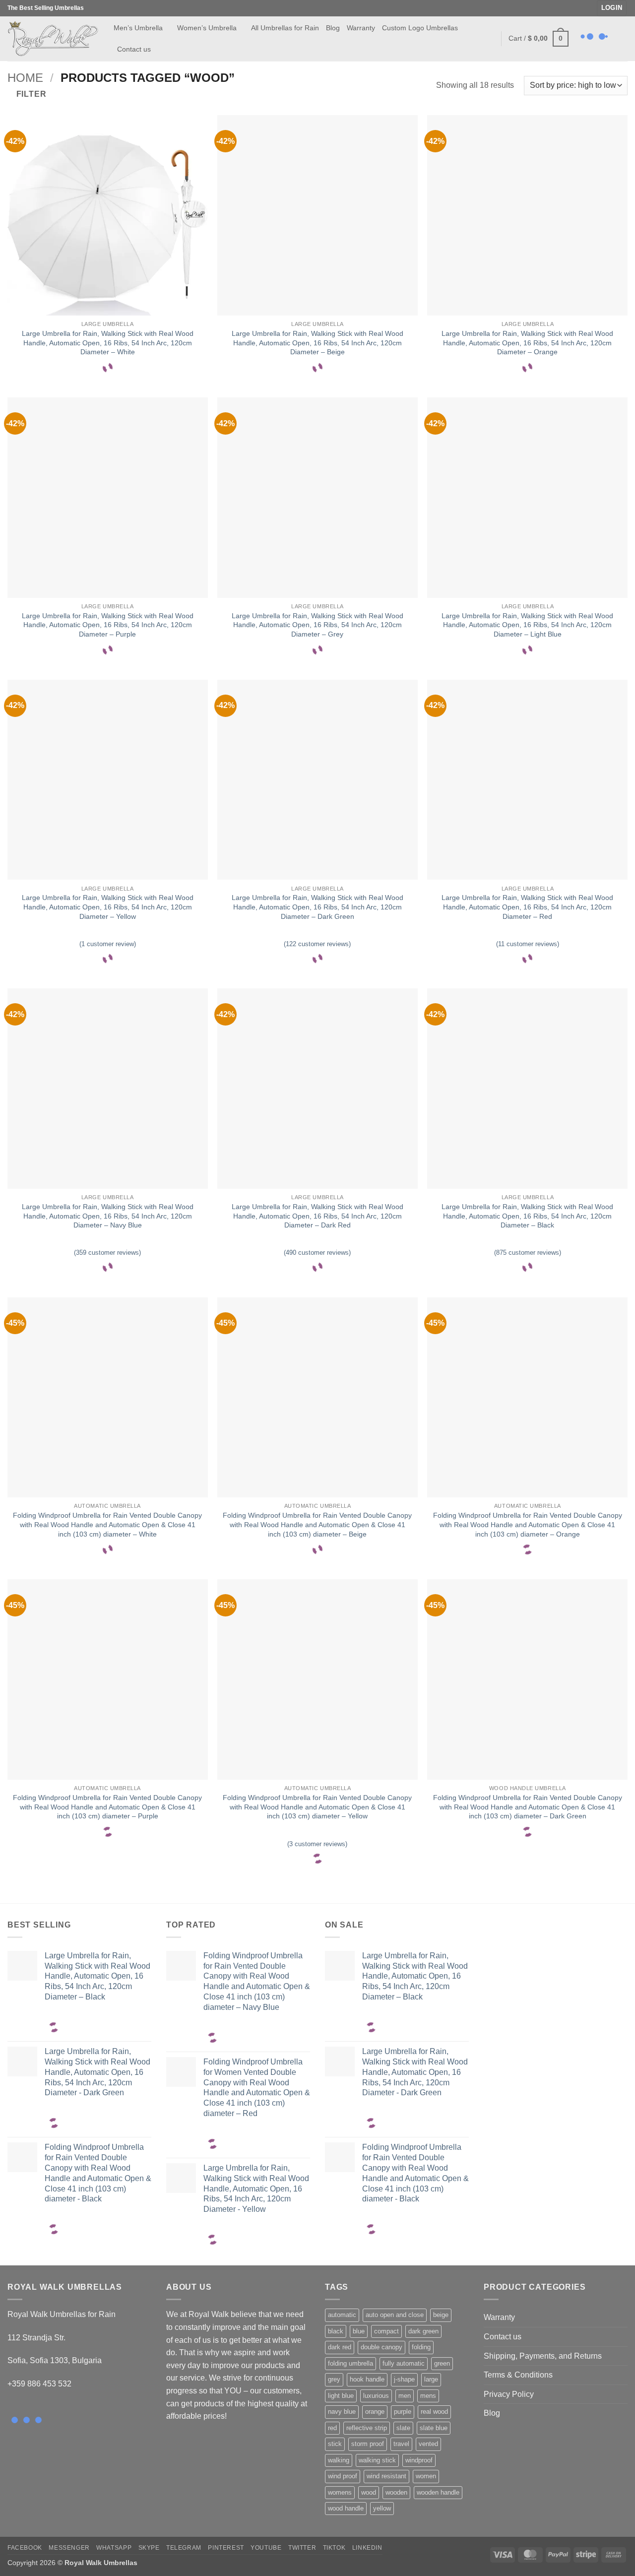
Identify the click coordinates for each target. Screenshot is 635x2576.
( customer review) (108, 944)
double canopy (381, 2347)
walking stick (377, 2460)
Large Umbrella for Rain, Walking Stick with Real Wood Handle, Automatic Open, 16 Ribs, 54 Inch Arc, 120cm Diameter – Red (527, 907)
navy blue (342, 2412)
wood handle (346, 2508)
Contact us (134, 49)
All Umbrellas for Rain (285, 28)
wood (369, 2492)
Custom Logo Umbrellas (420, 28)
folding (421, 2347)
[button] (612, 8)
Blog (333, 28)
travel (401, 2444)
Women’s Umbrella (207, 28)
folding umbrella (350, 2363)
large (431, 2379)
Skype (149, 2548)
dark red (340, 2347)
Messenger (69, 2548)
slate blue (434, 2428)
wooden (396, 2492)
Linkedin (367, 2548)
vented (428, 2444)
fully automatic (404, 2363)
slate (403, 2428)
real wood (434, 2412)
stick (335, 2444)
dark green (423, 2331)
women (426, 2476)
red (332, 2428)
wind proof (343, 2476)
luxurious (376, 2396)
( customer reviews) (317, 944)
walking (339, 2460)
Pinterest (226, 2548)
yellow (382, 2508)
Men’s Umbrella (138, 28)
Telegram (184, 2548)
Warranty (361, 28)
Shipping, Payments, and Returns (543, 2356)
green (442, 2363)
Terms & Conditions (518, 2375)
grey (334, 2379)
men (405, 2396)
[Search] (489, 38)
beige (441, 2315)
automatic (342, 2315)
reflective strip (367, 2428)
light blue (341, 2396)
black (336, 2331)
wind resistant (386, 2476)
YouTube (266, 2548)
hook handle (367, 2379)
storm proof (368, 2444)
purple (403, 2412)
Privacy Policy (509, 2394)
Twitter (302, 2548)
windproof (419, 2460)
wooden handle (438, 2492)
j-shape (404, 2379)
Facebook (25, 2548)
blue (359, 2331)
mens (428, 2396)
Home (25, 78)
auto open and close (395, 2315)
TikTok (334, 2548)
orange (375, 2412)
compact (386, 2331)
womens (340, 2492)
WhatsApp (114, 2548)
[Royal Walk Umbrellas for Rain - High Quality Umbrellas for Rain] (53, 38)
